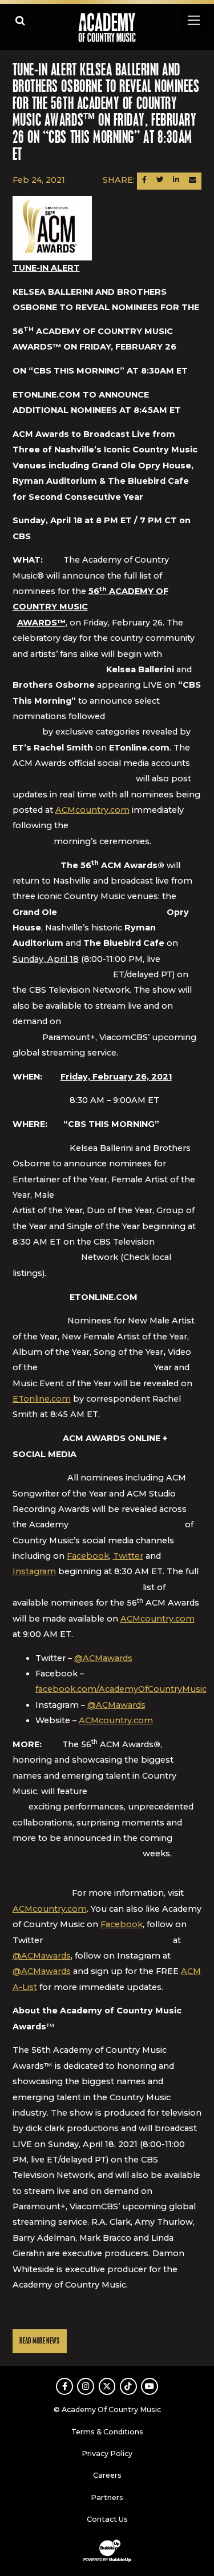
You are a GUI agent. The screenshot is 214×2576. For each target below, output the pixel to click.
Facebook (88, 1556)
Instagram (34, 1571)
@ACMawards (103, 1658)
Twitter (128, 1556)
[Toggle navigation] (193, 20)
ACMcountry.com (92, 810)
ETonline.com (42, 1399)
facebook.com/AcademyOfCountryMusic (121, 1689)
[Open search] (20, 20)
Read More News (39, 2341)
